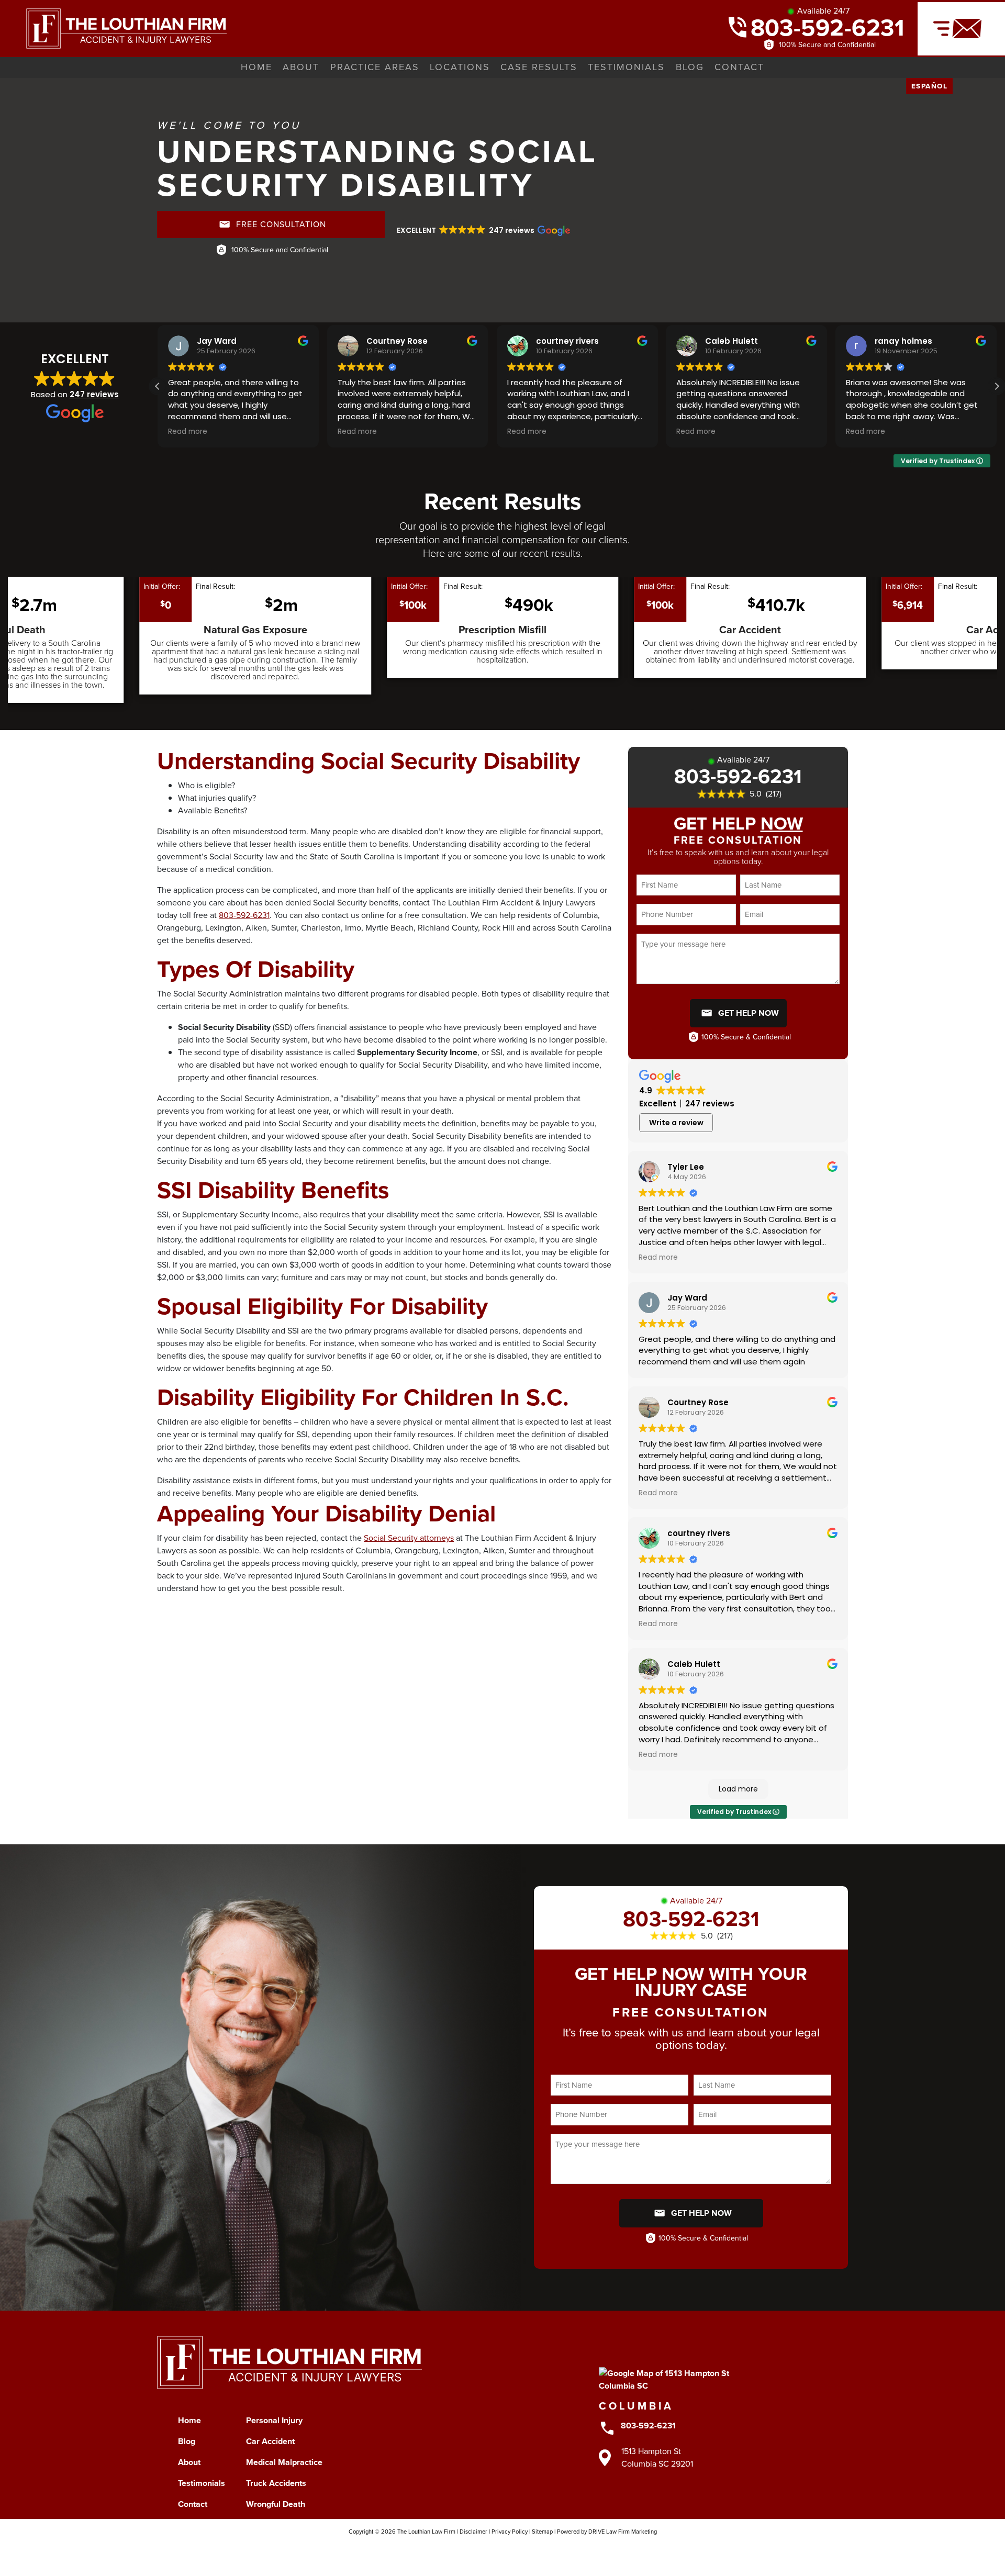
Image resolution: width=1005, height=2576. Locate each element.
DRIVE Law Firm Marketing (623, 2532)
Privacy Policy (510, 2532)
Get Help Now (749, 1013)
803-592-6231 (828, 27)
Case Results (539, 67)
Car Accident (270, 2441)
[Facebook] (451, 2551)
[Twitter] (492, 2551)
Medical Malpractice (284, 2462)
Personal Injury (274, 2420)
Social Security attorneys (409, 1538)
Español (930, 86)
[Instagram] (472, 2551)
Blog (690, 67)
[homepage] (113, 27)
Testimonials (626, 67)
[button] (483, 230)
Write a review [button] (676, 1123)
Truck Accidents (276, 2483)
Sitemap (542, 2532)
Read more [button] (223, 432)
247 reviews (94, 394)
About (301, 67)
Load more (738, 1789)
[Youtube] (513, 2551)
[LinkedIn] (533, 2551)
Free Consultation (281, 224)
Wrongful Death (276, 2504)
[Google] (554, 2551)
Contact (739, 67)
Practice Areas (375, 67)
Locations (460, 67)
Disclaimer (473, 2532)
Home (256, 67)
